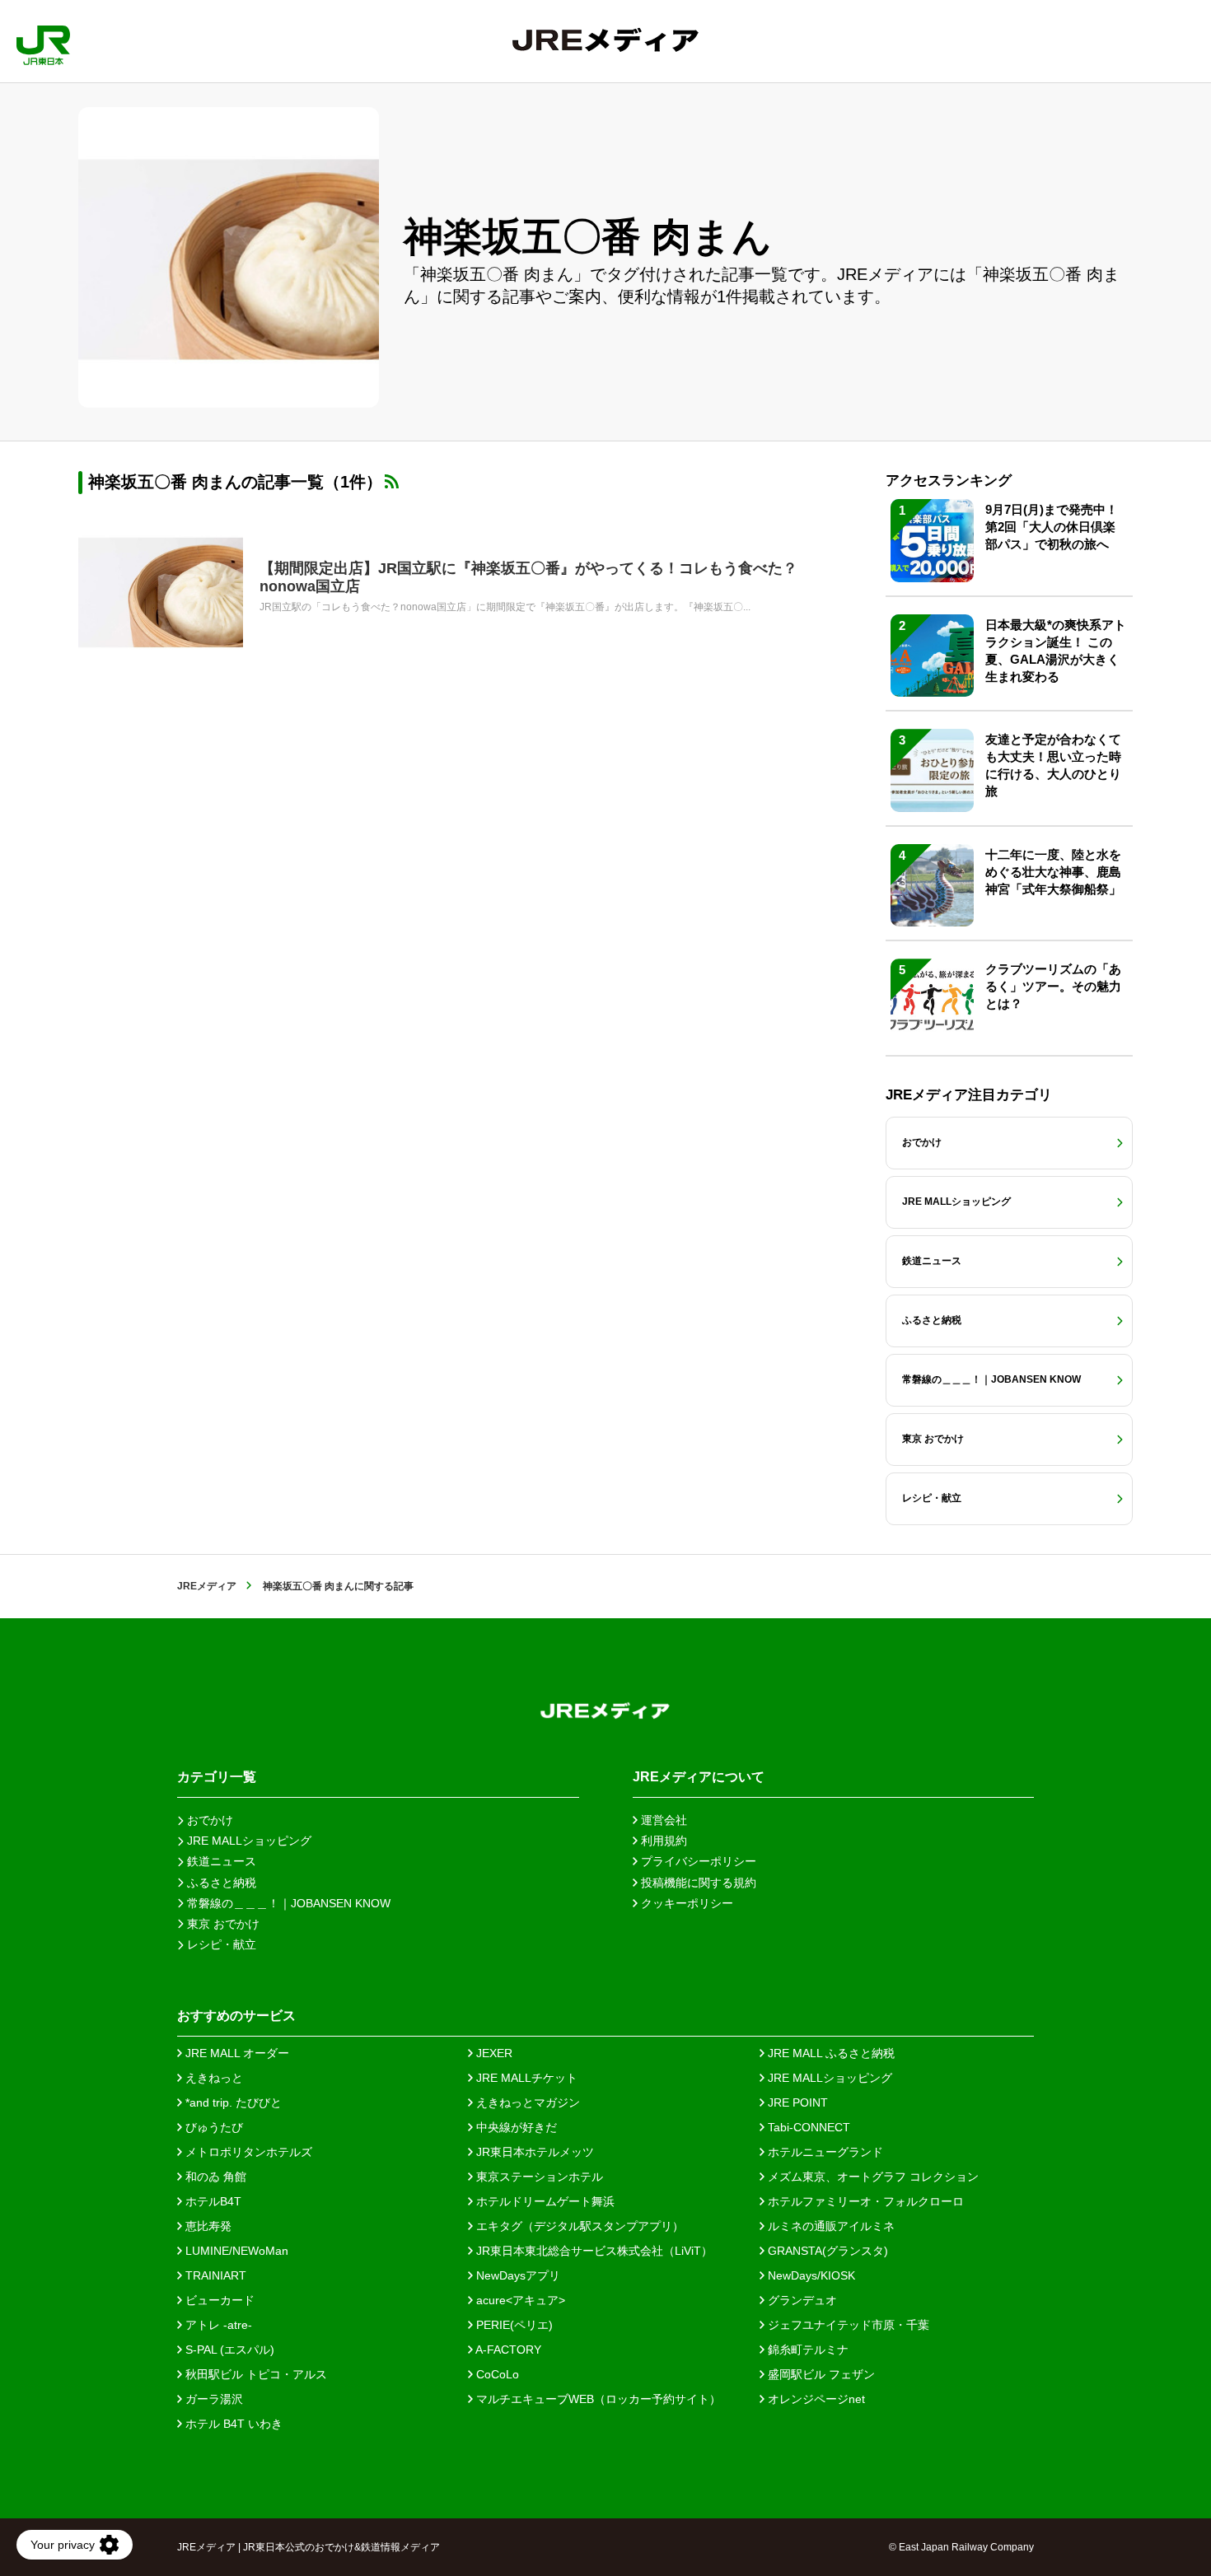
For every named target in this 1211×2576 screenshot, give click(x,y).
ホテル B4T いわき (232, 2424)
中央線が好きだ (515, 2127)
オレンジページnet (815, 2399)
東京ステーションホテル (538, 2177)
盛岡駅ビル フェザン (820, 2374)
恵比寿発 (207, 2226)
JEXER (493, 2053)
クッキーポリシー (685, 1903)
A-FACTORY (507, 2350)
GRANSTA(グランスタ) (826, 2251)
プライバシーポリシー (697, 1861)
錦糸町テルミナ (807, 2350)
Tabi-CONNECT (807, 2127)
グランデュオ (801, 2300)
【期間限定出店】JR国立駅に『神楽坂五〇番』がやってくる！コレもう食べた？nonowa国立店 (528, 577)
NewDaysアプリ (517, 2275)
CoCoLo (496, 2374)
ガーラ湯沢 (213, 2399)
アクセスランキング (949, 481)
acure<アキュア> (519, 2300)
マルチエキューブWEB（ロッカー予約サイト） (597, 2399)
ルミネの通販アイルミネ (830, 2226)
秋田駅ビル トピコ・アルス (255, 2374)
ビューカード (218, 2300)
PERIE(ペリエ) (513, 2325)
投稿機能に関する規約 (697, 1883)
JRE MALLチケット (525, 2078)
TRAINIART (214, 2275)
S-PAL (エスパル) (228, 2350)
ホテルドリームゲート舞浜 (544, 2201)
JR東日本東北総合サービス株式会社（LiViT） (593, 2251)
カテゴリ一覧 (217, 1777)
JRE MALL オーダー (236, 2053)
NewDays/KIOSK (810, 2275)
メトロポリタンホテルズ (247, 2152)
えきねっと (213, 2078)
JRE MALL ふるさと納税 (830, 2053)
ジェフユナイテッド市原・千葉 (847, 2325)
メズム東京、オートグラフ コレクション (872, 2177)
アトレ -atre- (217, 2325)
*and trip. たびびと (232, 2102)
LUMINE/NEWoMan (235, 2251)
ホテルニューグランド (824, 2152)
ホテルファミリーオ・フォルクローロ (864, 2201)
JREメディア (207, 1586)
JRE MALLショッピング (828, 2078)
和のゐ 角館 (214, 2177)
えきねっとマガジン (526, 2102)
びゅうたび (213, 2127)
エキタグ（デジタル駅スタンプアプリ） (578, 2226)
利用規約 (662, 1841)
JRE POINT (796, 2102)
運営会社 (662, 1820)
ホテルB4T (212, 2201)
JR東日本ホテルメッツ (533, 2152)
